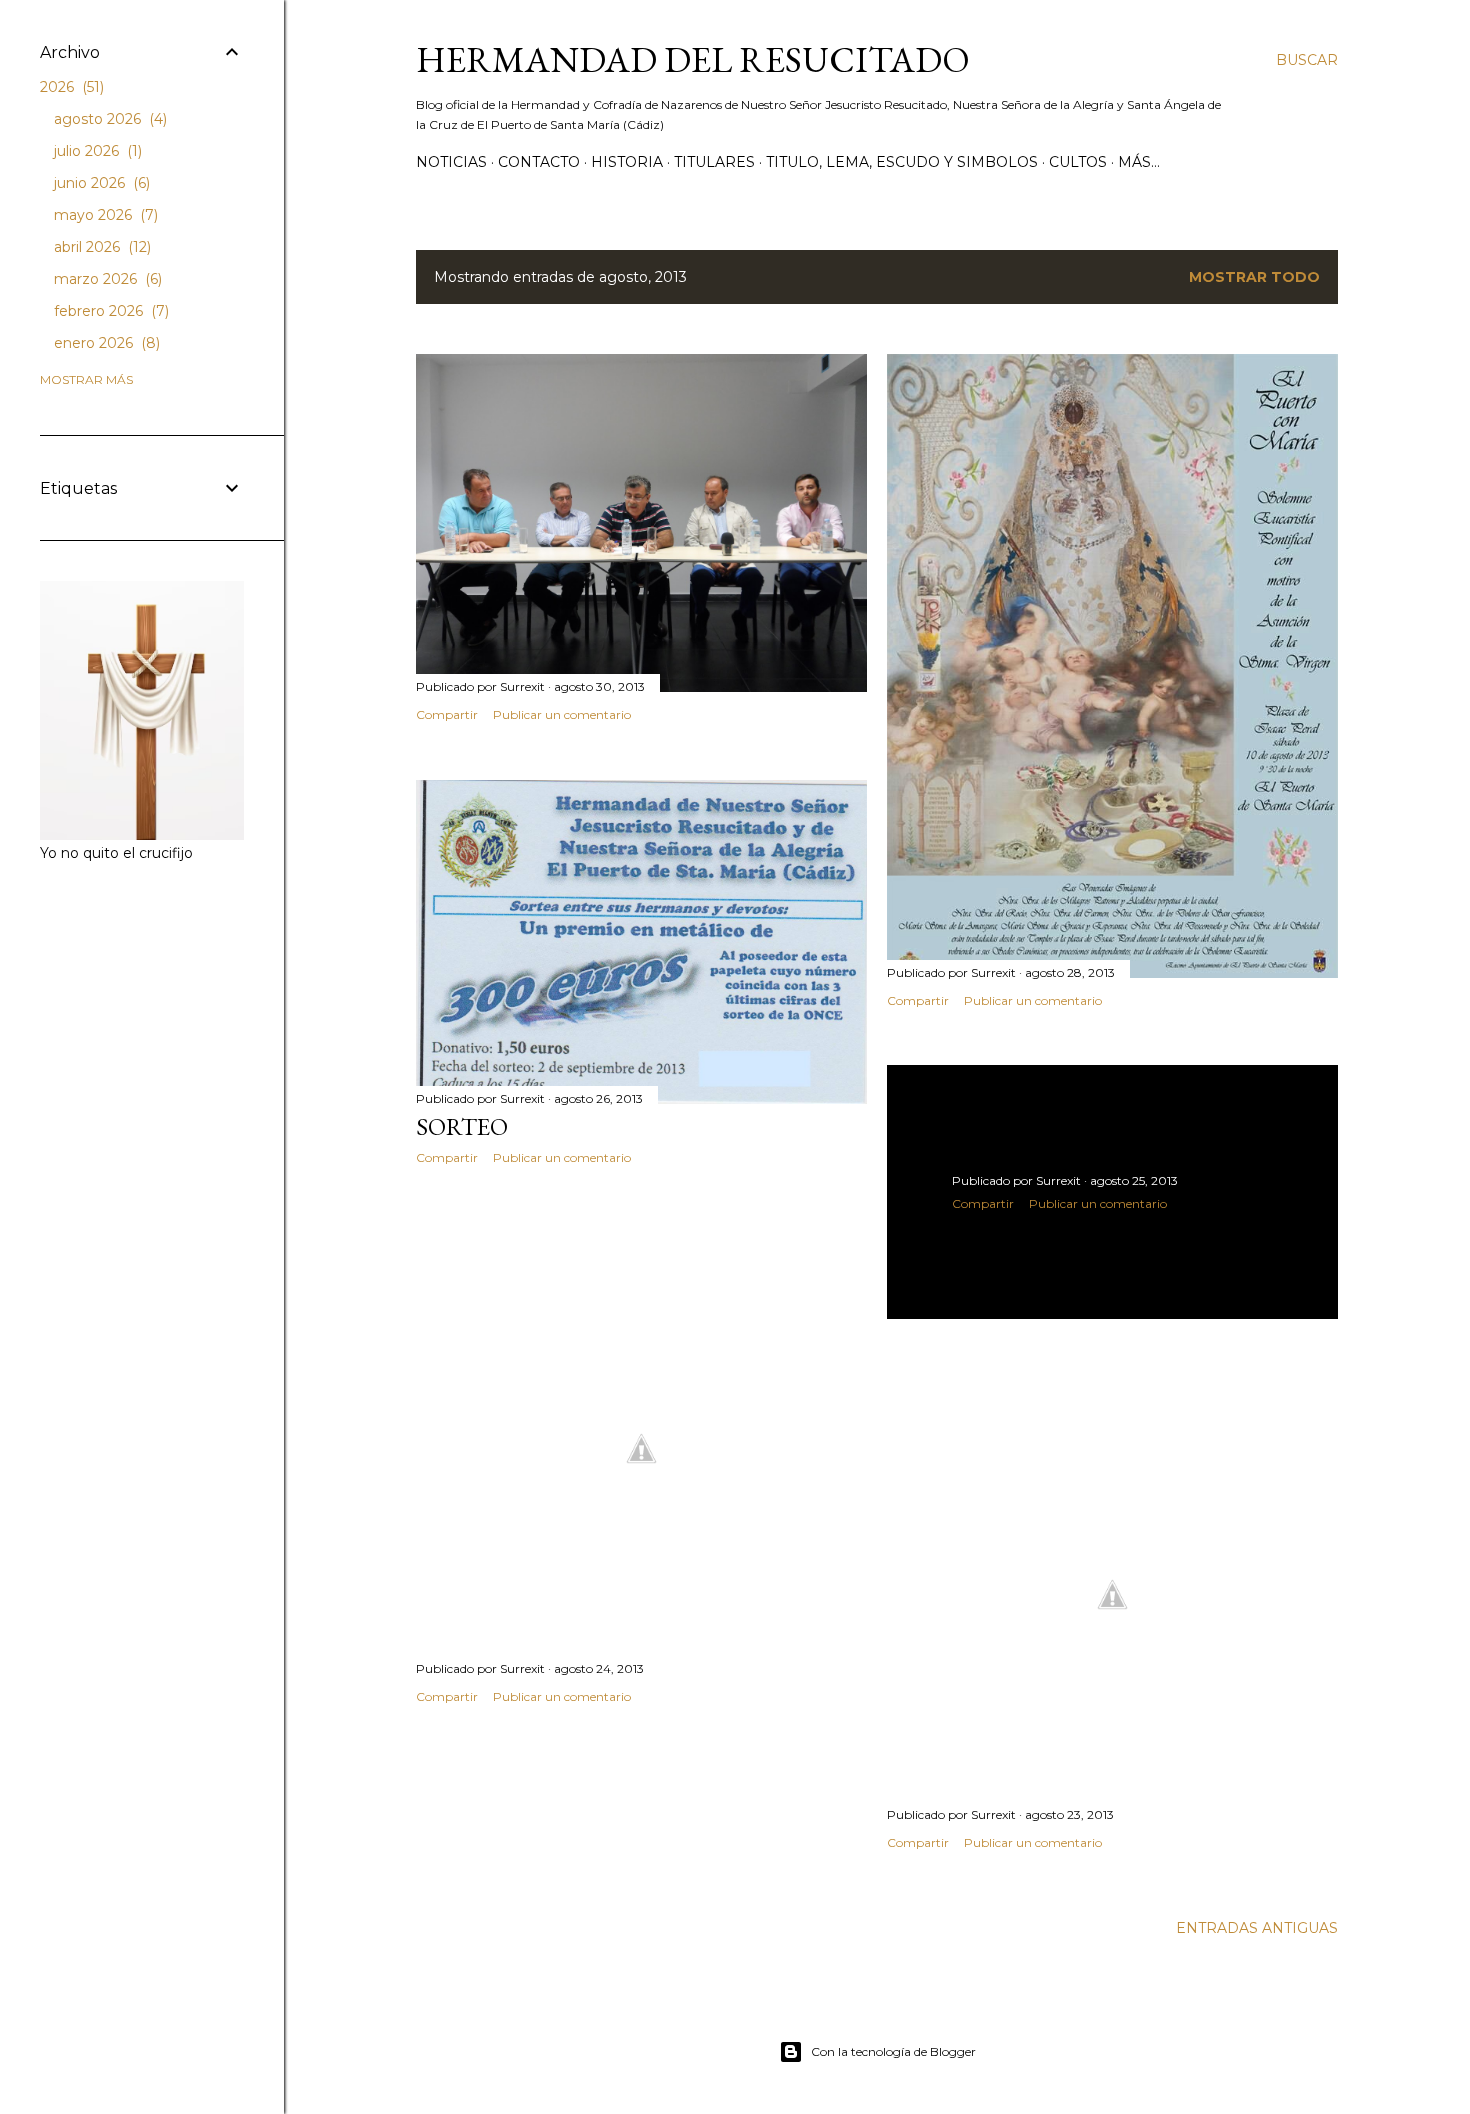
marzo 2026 (106, 279)
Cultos (1078, 162)
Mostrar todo (1254, 277)
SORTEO (462, 1126)
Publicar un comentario (562, 714)
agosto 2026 (108, 119)
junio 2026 (100, 183)
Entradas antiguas (1257, 1928)
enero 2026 (105, 343)
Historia (627, 162)
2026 (70, 87)
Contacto (539, 162)
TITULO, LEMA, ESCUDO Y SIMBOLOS (902, 162)
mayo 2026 (104, 215)
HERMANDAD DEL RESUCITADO (693, 59)
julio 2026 (96, 151)
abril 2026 (100, 247)
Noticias (451, 162)
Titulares (714, 162)
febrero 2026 (109, 311)
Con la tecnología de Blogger (893, 2051)
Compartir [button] (447, 714)
